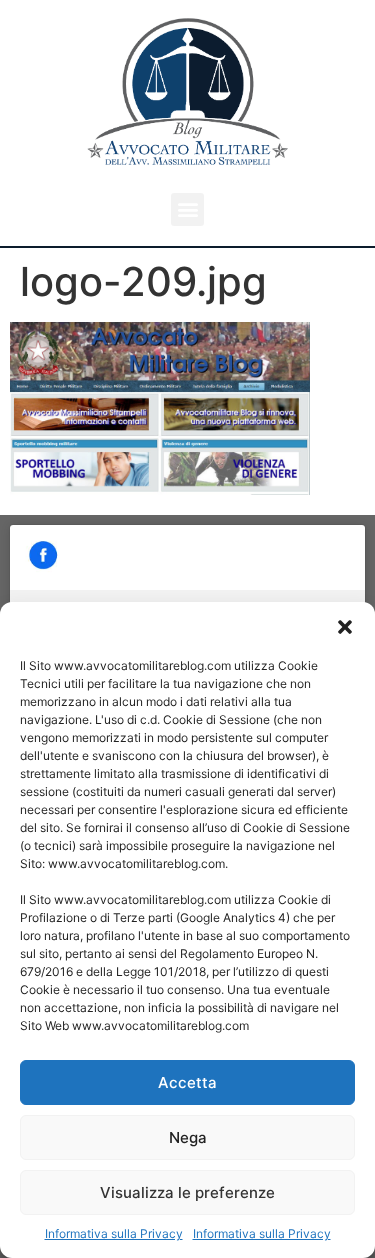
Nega (188, 1137)
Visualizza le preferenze (187, 1192)
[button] (345, 627)
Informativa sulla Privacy (114, 1233)
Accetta (187, 1082)
